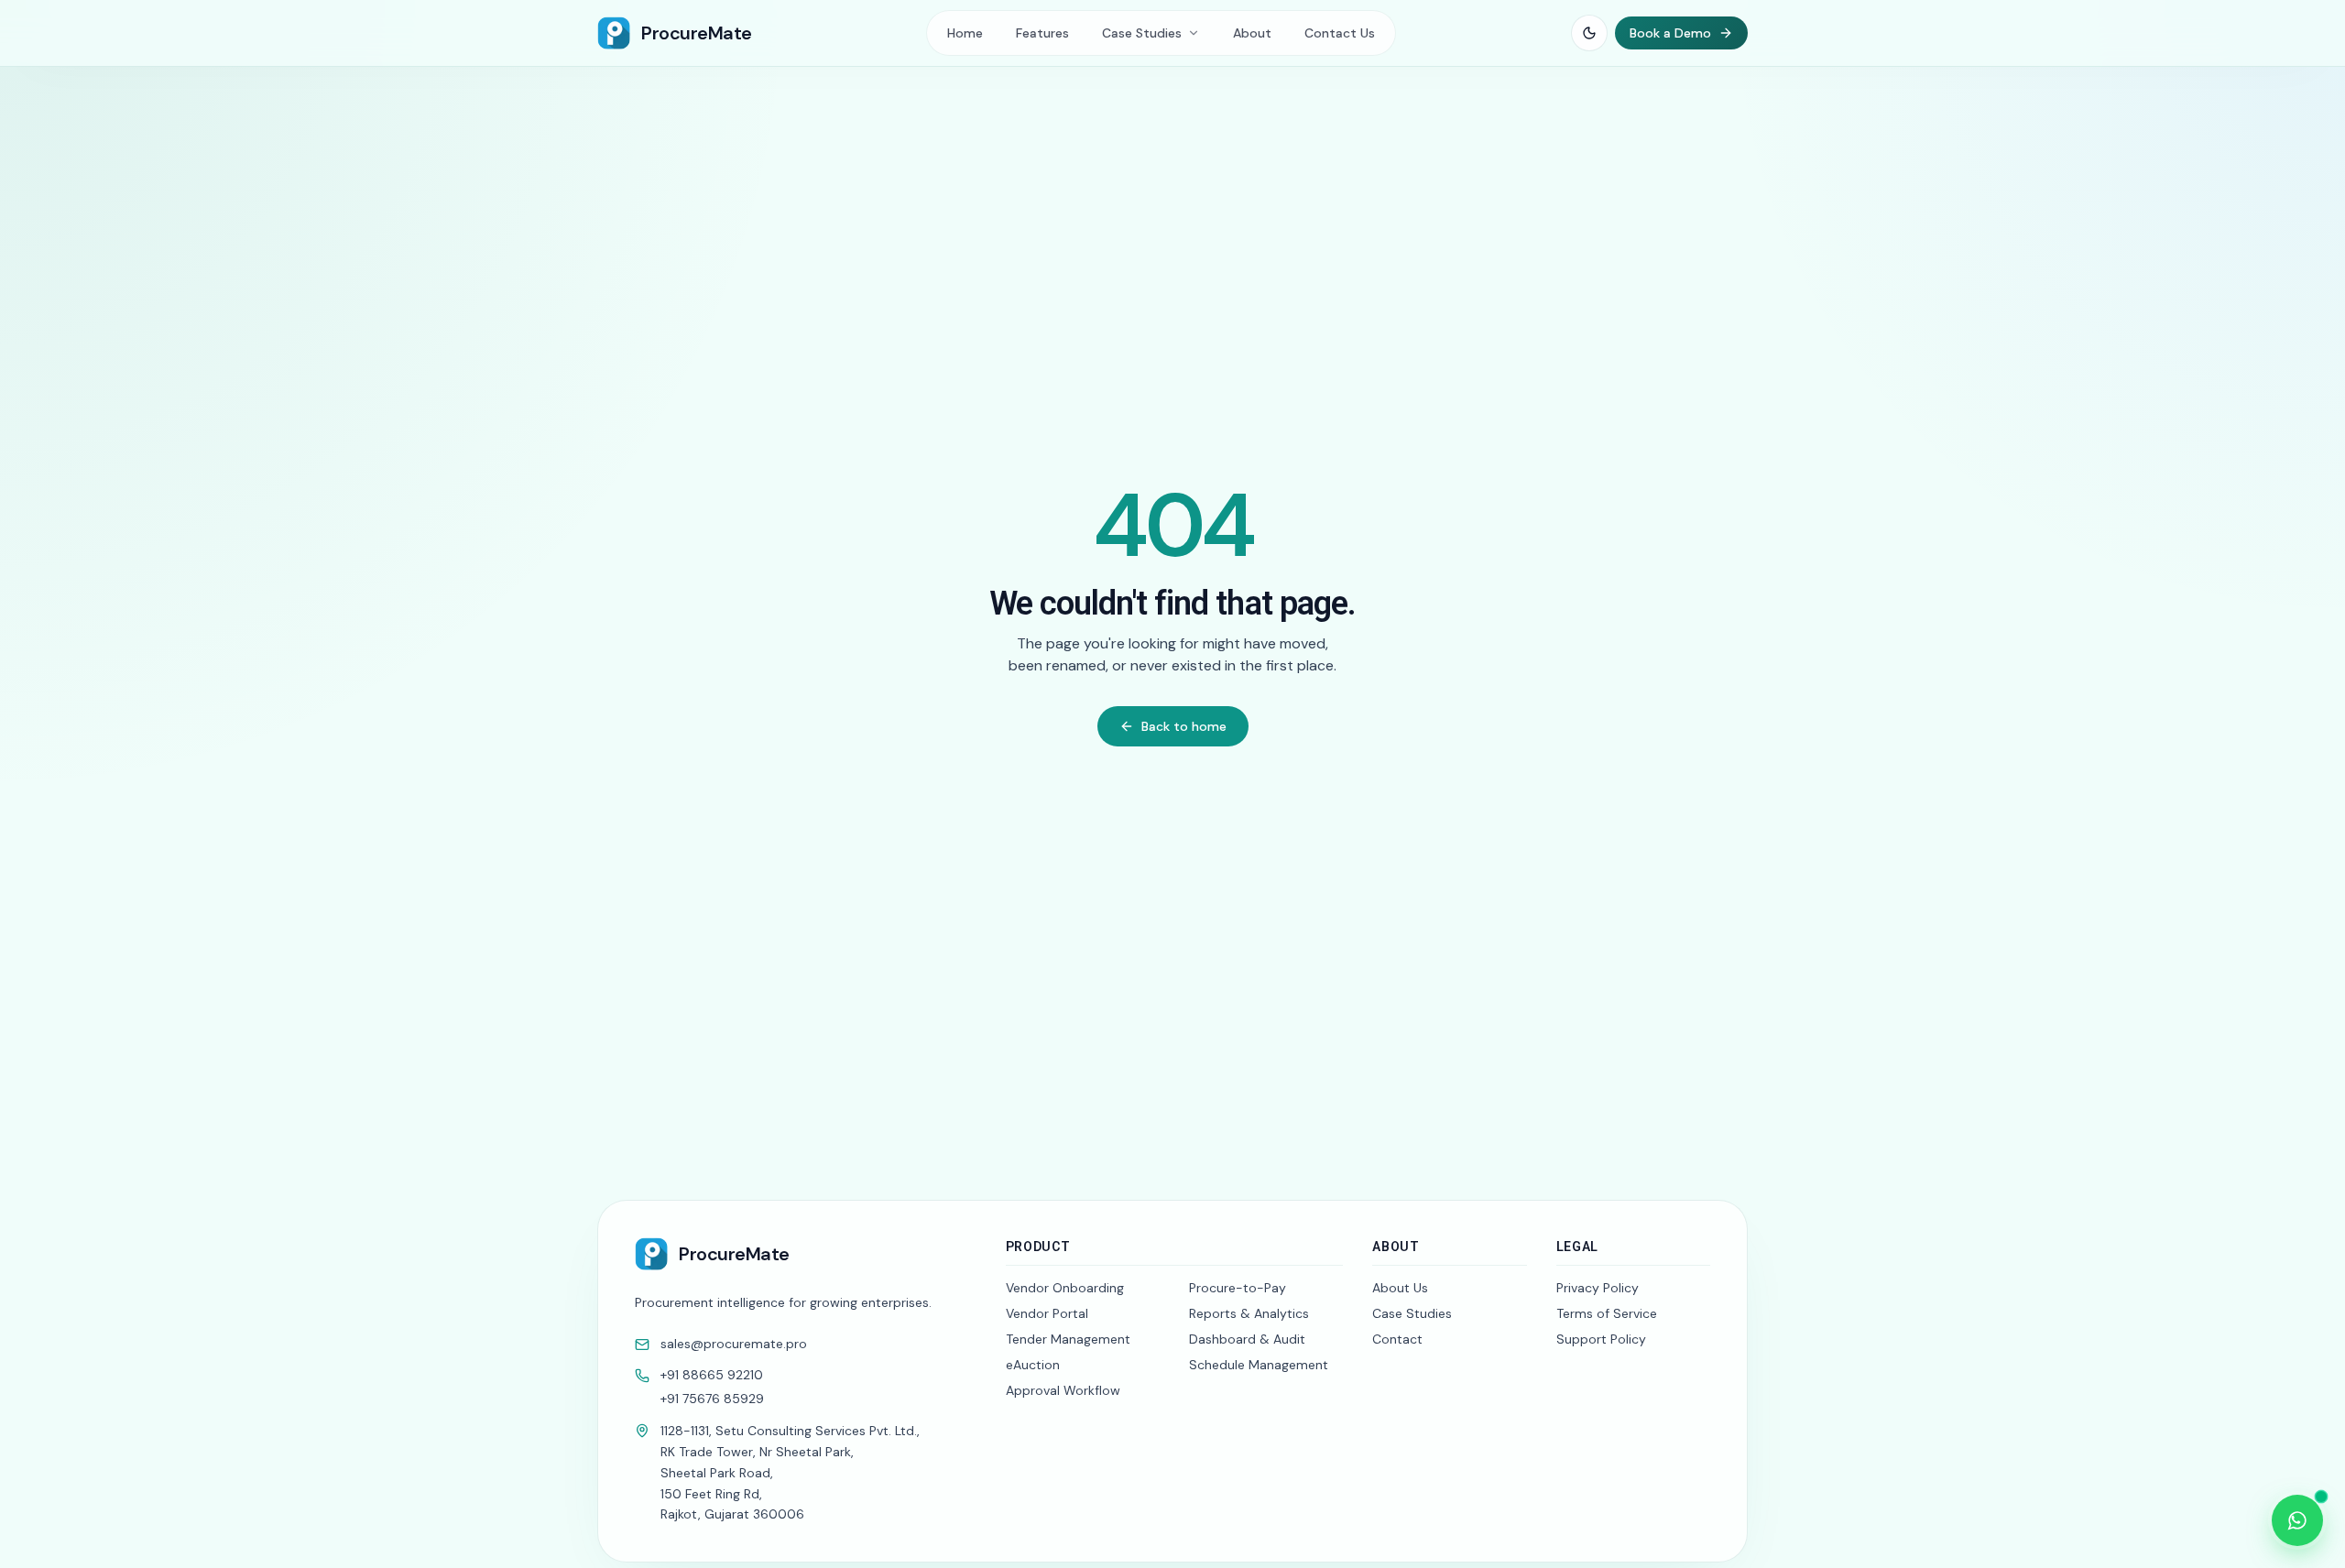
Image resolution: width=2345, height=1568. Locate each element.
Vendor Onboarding (1065, 1288)
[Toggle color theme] (1589, 33)
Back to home (1184, 726)
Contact (1397, 1339)
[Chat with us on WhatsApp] (2297, 1520)
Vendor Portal (1047, 1313)
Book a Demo (1670, 33)
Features (1042, 33)
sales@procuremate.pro (734, 1345)
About (1252, 33)
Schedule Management (1259, 1365)
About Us (1400, 1288)
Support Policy (1601, 1339)
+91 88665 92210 (712, 1376)
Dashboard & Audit (1247, 1339)
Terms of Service (1607, 1313)
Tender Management (1068, 1339)
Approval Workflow (1063, 1390)
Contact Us (1340, 33)
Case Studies (1412, 1313)
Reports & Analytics (1249, 1313)
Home (965, 33)
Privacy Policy (1598, 1288)
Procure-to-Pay (1238, 1288)
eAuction (1033, 1365)
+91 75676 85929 (712, 1399)
